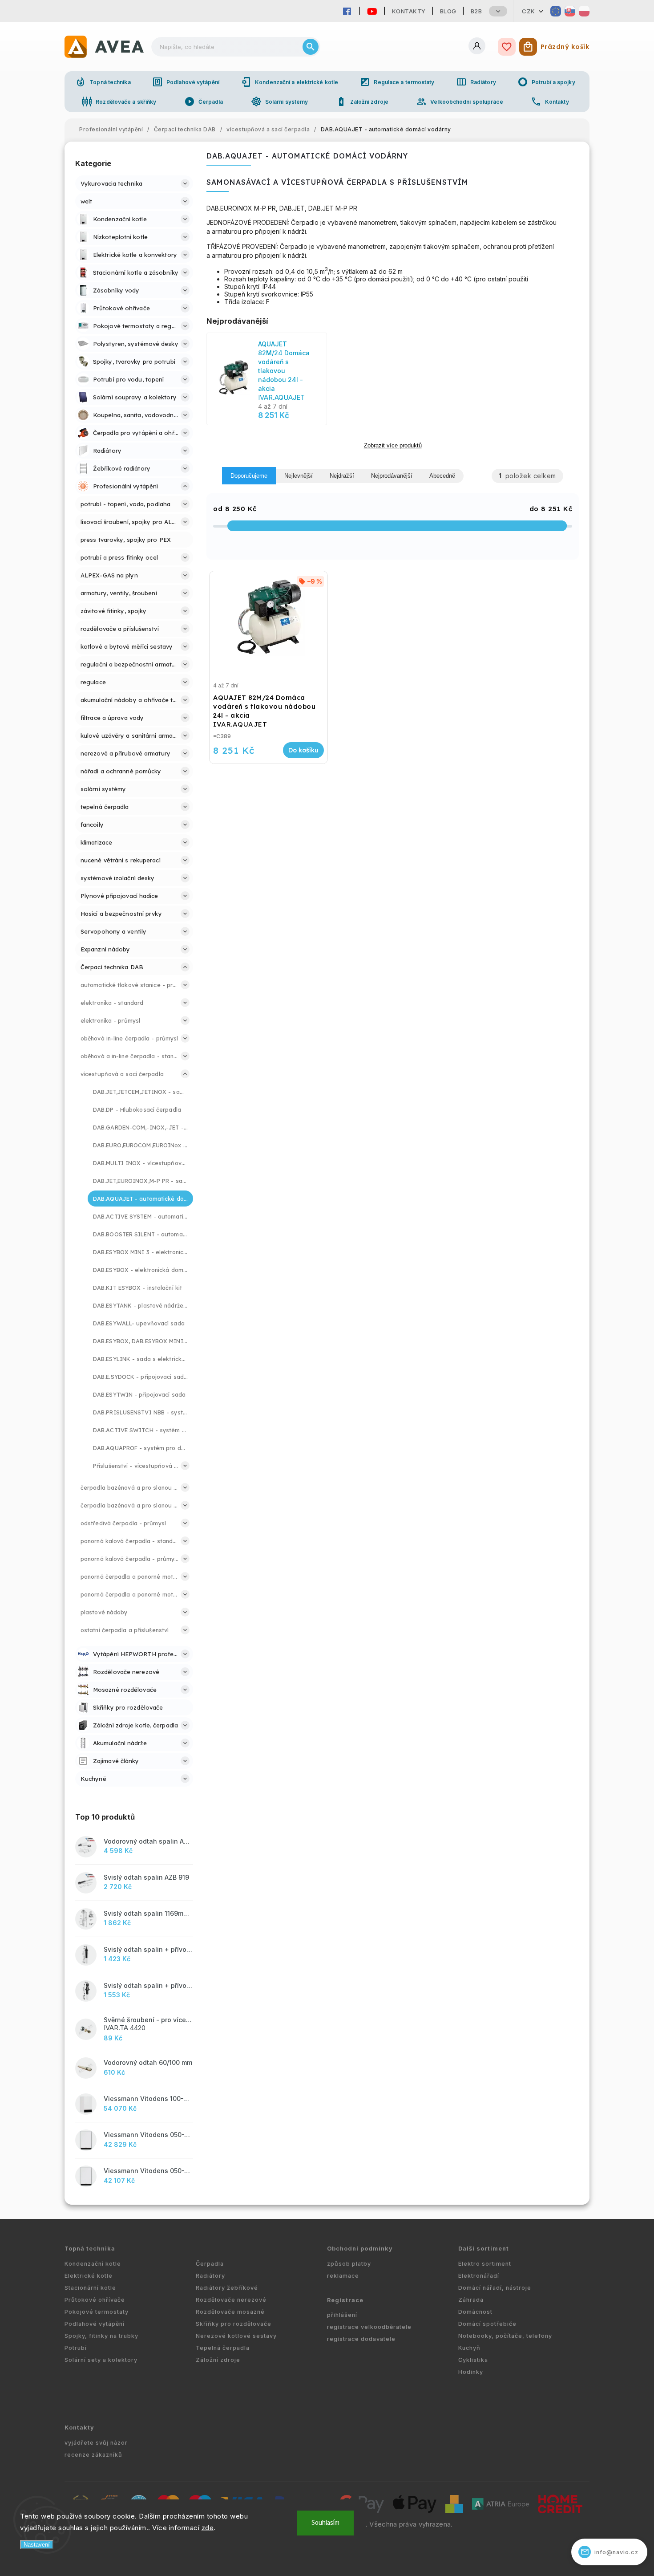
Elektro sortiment (485, 2264)
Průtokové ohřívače (95, 2300)
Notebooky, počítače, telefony (505, 2336)
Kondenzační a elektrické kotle (289, 82)
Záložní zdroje (362, 102)
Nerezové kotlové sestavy (236, 2336)
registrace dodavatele (361, 2339)
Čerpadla (204, 102)
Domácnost (475, 2312)
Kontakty (409, 11)
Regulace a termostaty (397, 82)
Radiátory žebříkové (227, 2288)
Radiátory (476, 82)
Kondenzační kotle (93, 2264)
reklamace (343, 2276)
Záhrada (471, 2300)
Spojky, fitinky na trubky (101, 2336)
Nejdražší (342, 476)
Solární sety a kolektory (101, 2360)
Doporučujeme (249, 476)
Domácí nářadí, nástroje (495, 2288)
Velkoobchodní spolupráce (459, 102)
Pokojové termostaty (97, 2312)
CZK (529, 11)
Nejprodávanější (392, 476)
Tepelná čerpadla (223, 2348)
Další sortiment (484, 2249)
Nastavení (37, 2545)
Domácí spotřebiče (487, 2324)
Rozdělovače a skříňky (119, 102)
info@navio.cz (610, 2552)
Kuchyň (469, 2348)
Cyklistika (473, 2360)
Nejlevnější (299, 476)
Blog (448, 11)
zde (208, 2528)
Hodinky (471, 2372)
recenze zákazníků (93, 2455)
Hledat (311, 47)
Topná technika (103, 82)
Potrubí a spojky (546, 82)
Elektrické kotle (89, 2276)
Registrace (345, 2300)
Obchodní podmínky (360, 2249)
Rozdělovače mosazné (230, 2312)
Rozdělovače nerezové (231, 2300)
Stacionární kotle (90, 2288)
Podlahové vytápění (186, 82)
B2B (476, 11)
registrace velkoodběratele (369, 2327)
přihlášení (342, 2315)
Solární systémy (280, 102)
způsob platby (349, 2264)
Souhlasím (325, 2523)
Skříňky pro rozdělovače (234, 2324)
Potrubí (76, 2348)
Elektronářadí (479, 2276)
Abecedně (442, 476)
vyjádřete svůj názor (96, 2443)
